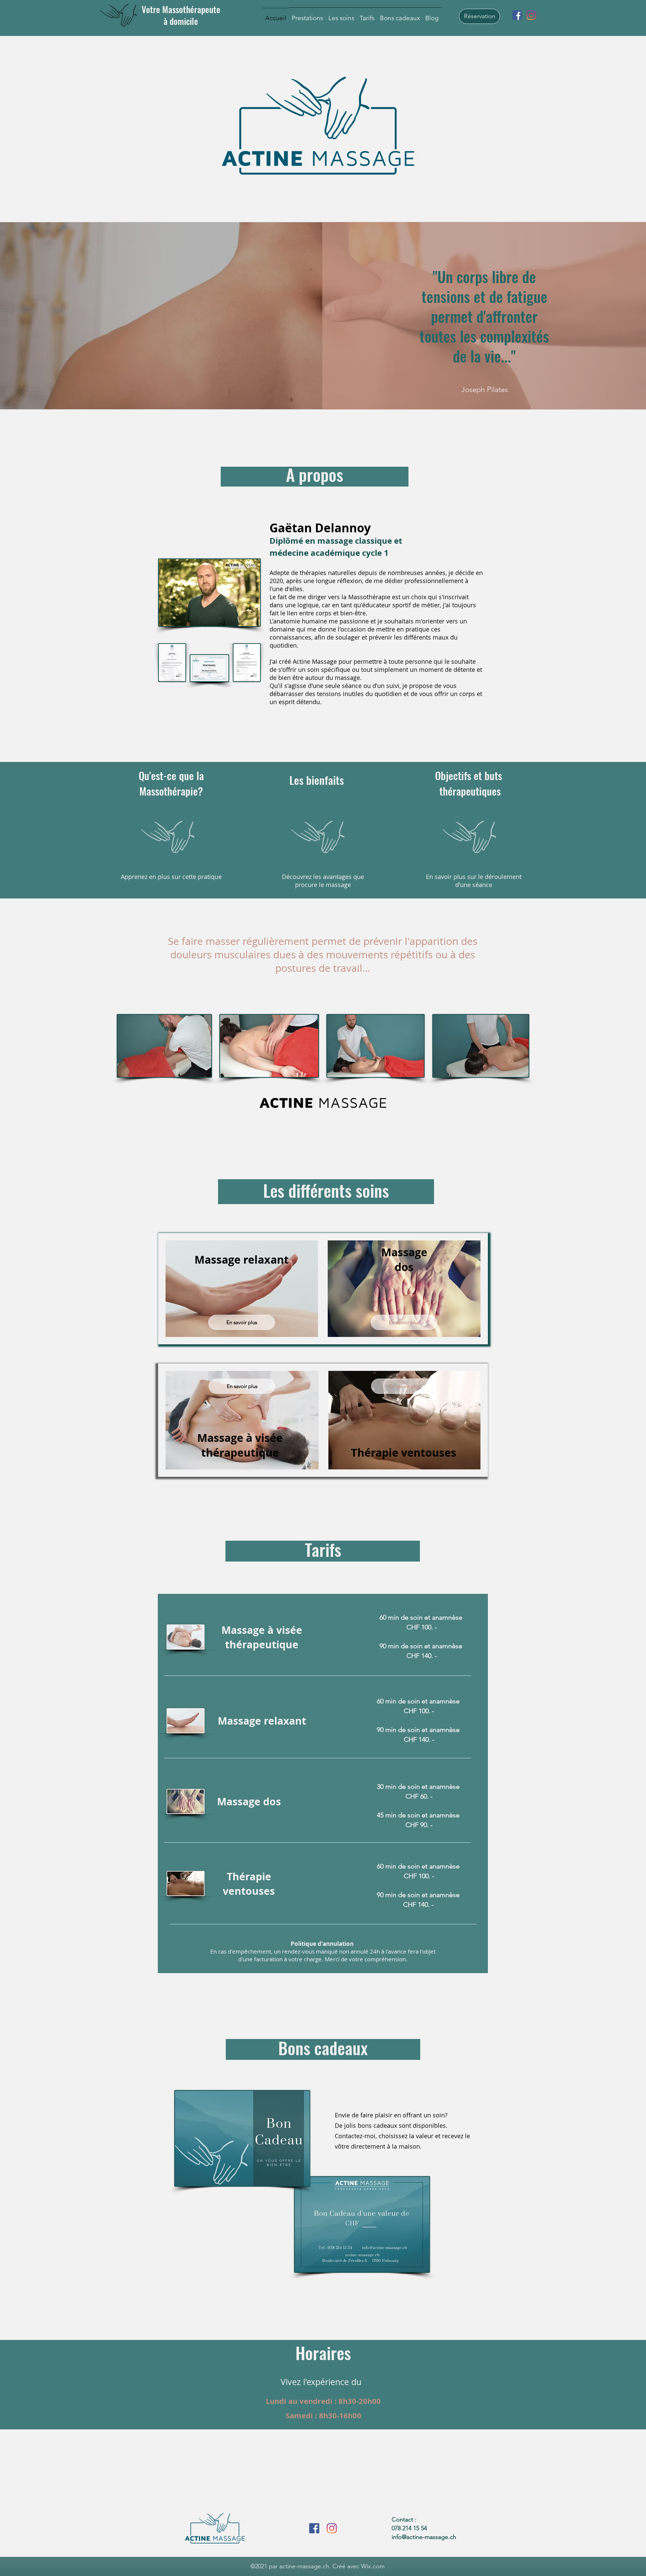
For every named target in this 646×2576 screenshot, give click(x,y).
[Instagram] (531, 15)
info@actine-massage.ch (424, 2537)
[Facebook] (517, 15)
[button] (307, 15)
